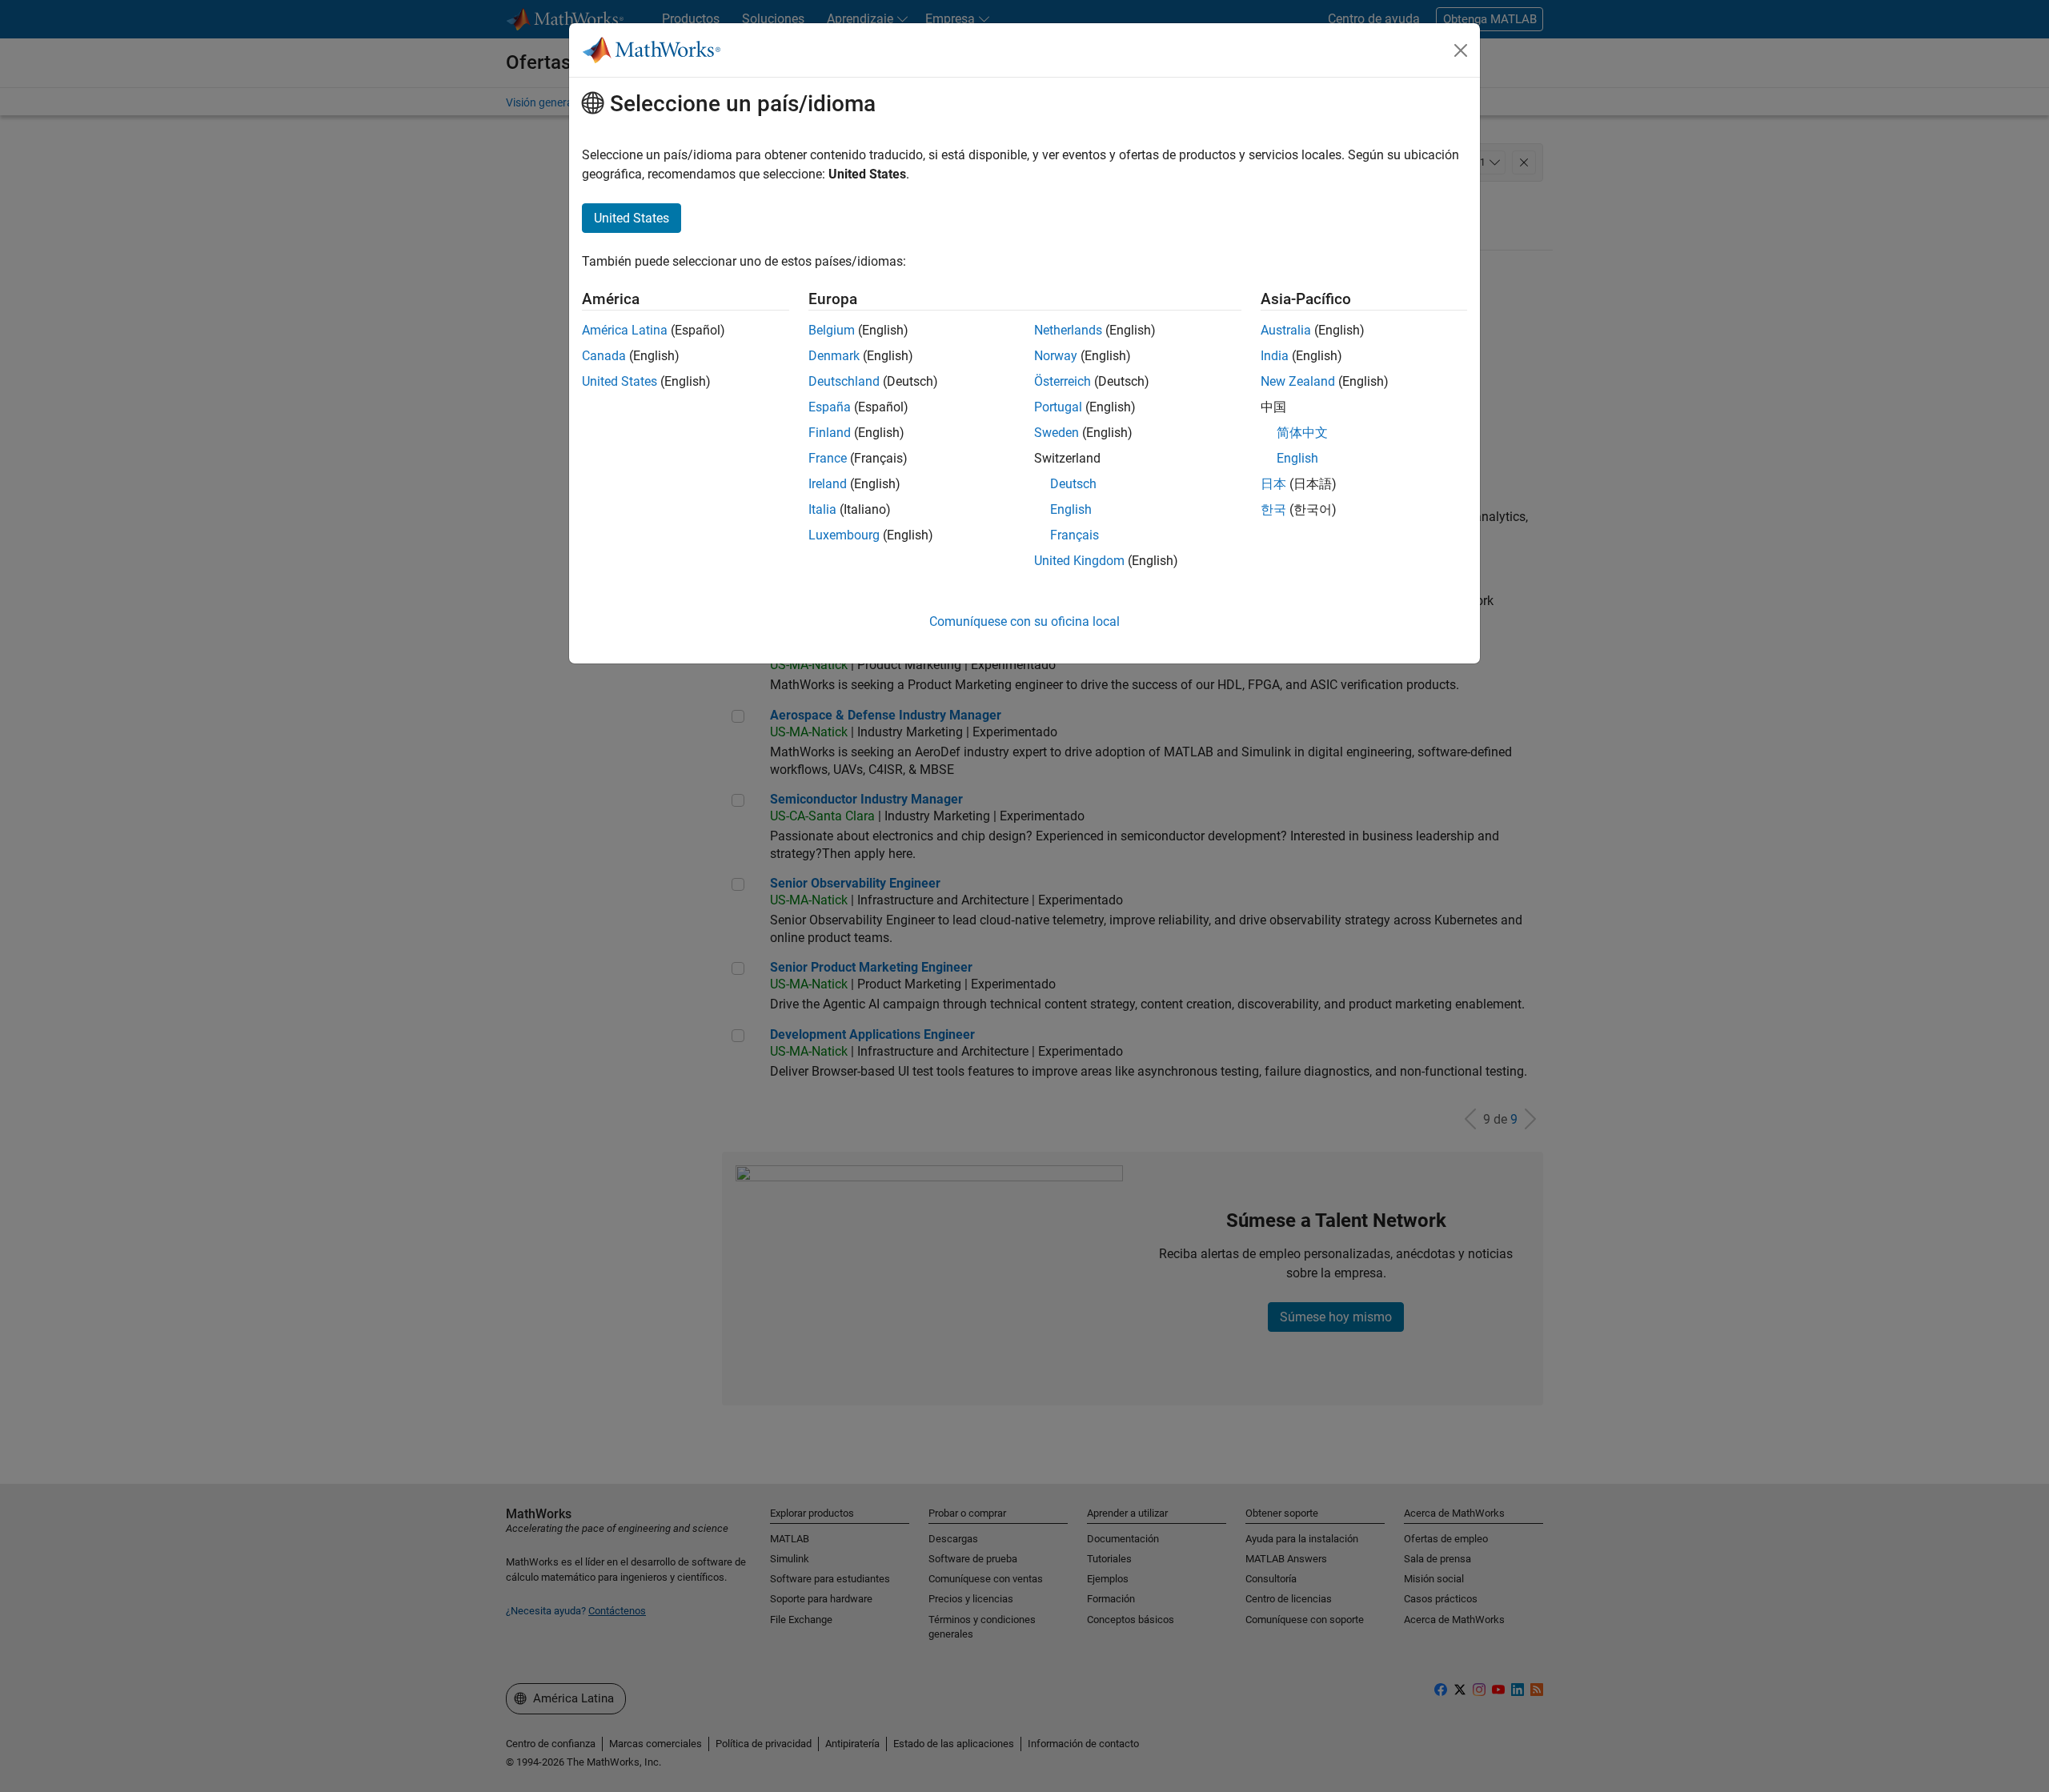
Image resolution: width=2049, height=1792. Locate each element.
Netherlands (1068, 330)
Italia (822, 509)
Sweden (1057, 433)
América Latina (625, 330)
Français (1075, 535)
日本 (1273, 484)
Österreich (1063, 381)
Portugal (1058, 407)
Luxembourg (844, 535)
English (1071, 509)
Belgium (832, 330)
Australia (1286, 330)
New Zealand (1298, 381)
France (828, 458)
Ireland (828, 484)
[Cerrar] (1461, 50)
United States (620, 381)
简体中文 (1302, 433)
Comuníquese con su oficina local (1024, 621)
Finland (830, 433)
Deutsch (1073, 484)
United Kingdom (1079, 561)
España (830, 407)
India (1275, 356)
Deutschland (844, 381)
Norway (1056, 356)
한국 (1273, 509)
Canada (604, 356)
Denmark (834, 356)
